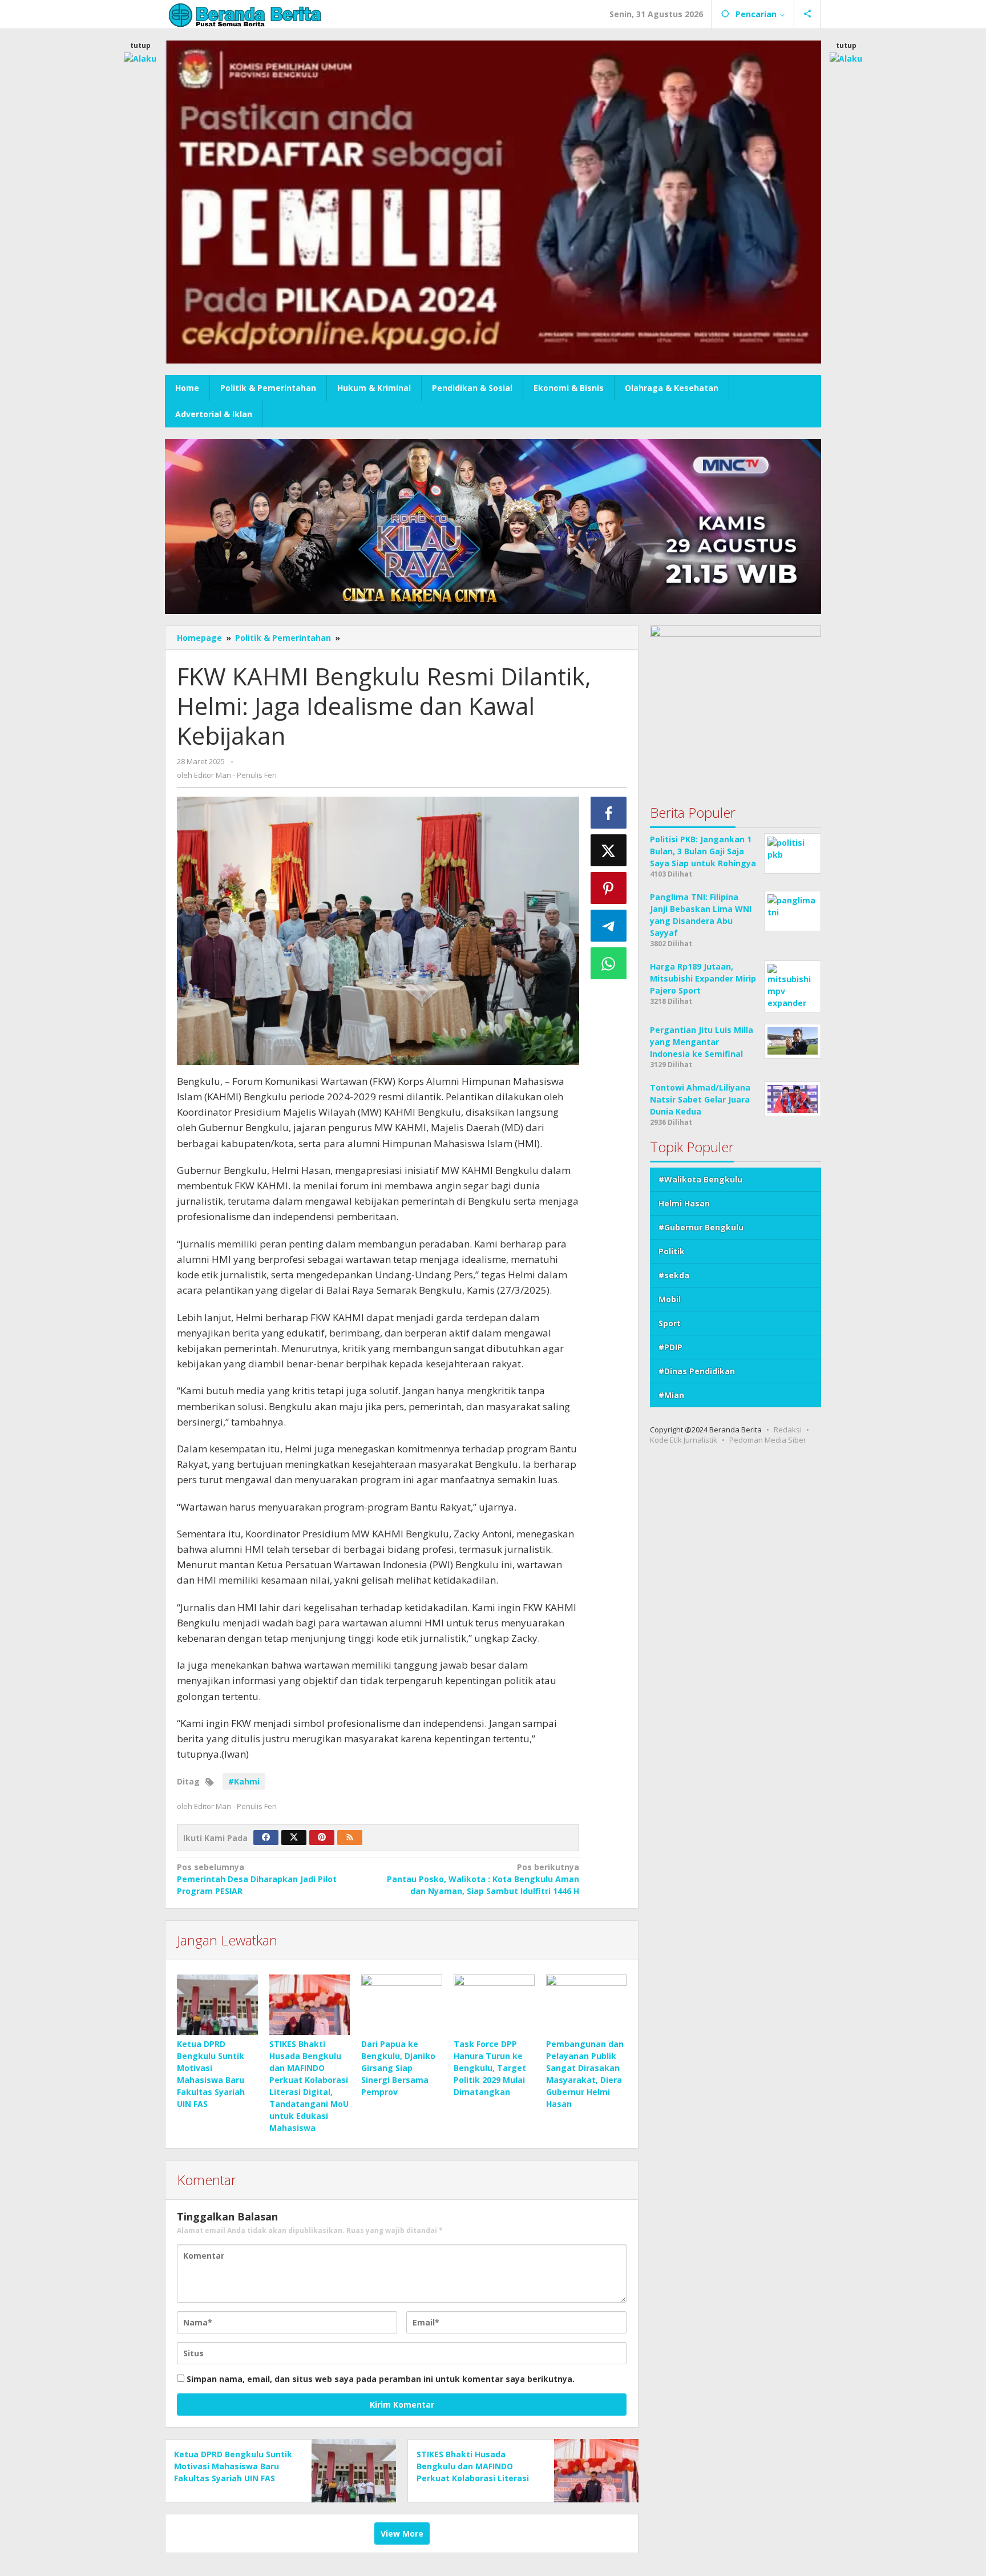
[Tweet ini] (609, 850)
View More (402, 2533)
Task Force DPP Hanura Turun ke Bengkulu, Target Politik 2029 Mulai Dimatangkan (490, 2068)
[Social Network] (808, 14)
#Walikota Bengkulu (700, 1179)
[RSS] (350, 1838)
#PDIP (670, 1347)
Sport (670, 1323)
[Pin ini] (609, 888)
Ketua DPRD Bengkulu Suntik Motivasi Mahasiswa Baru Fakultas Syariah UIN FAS (233, 2466)
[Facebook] (266, 1838)
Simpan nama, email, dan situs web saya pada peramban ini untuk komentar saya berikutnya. (381, 2379)
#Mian (671, 1395)
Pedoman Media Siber (768, 1440)
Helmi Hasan (684, 1203)
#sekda (674, 1275)
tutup (140, 45)
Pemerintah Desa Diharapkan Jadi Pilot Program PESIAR (257, 1879)
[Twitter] (294, 1838)
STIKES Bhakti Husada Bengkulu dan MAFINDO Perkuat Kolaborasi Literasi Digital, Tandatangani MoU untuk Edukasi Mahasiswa (473, 2478)
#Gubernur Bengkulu (701, 1227)
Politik (672, 1251)
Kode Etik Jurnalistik (684, 1440)
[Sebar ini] (609, 813)
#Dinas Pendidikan (697, 1371)
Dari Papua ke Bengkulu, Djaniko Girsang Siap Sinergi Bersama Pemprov (398, 2068)
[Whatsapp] (609, 963)
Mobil (670, 1299)
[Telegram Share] (609, 926)
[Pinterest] (322, 1838)
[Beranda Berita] (245, 14)
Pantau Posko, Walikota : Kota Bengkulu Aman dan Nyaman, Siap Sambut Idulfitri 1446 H (483, 1879)
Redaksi (788, 1430)
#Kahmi (244, 1781)
